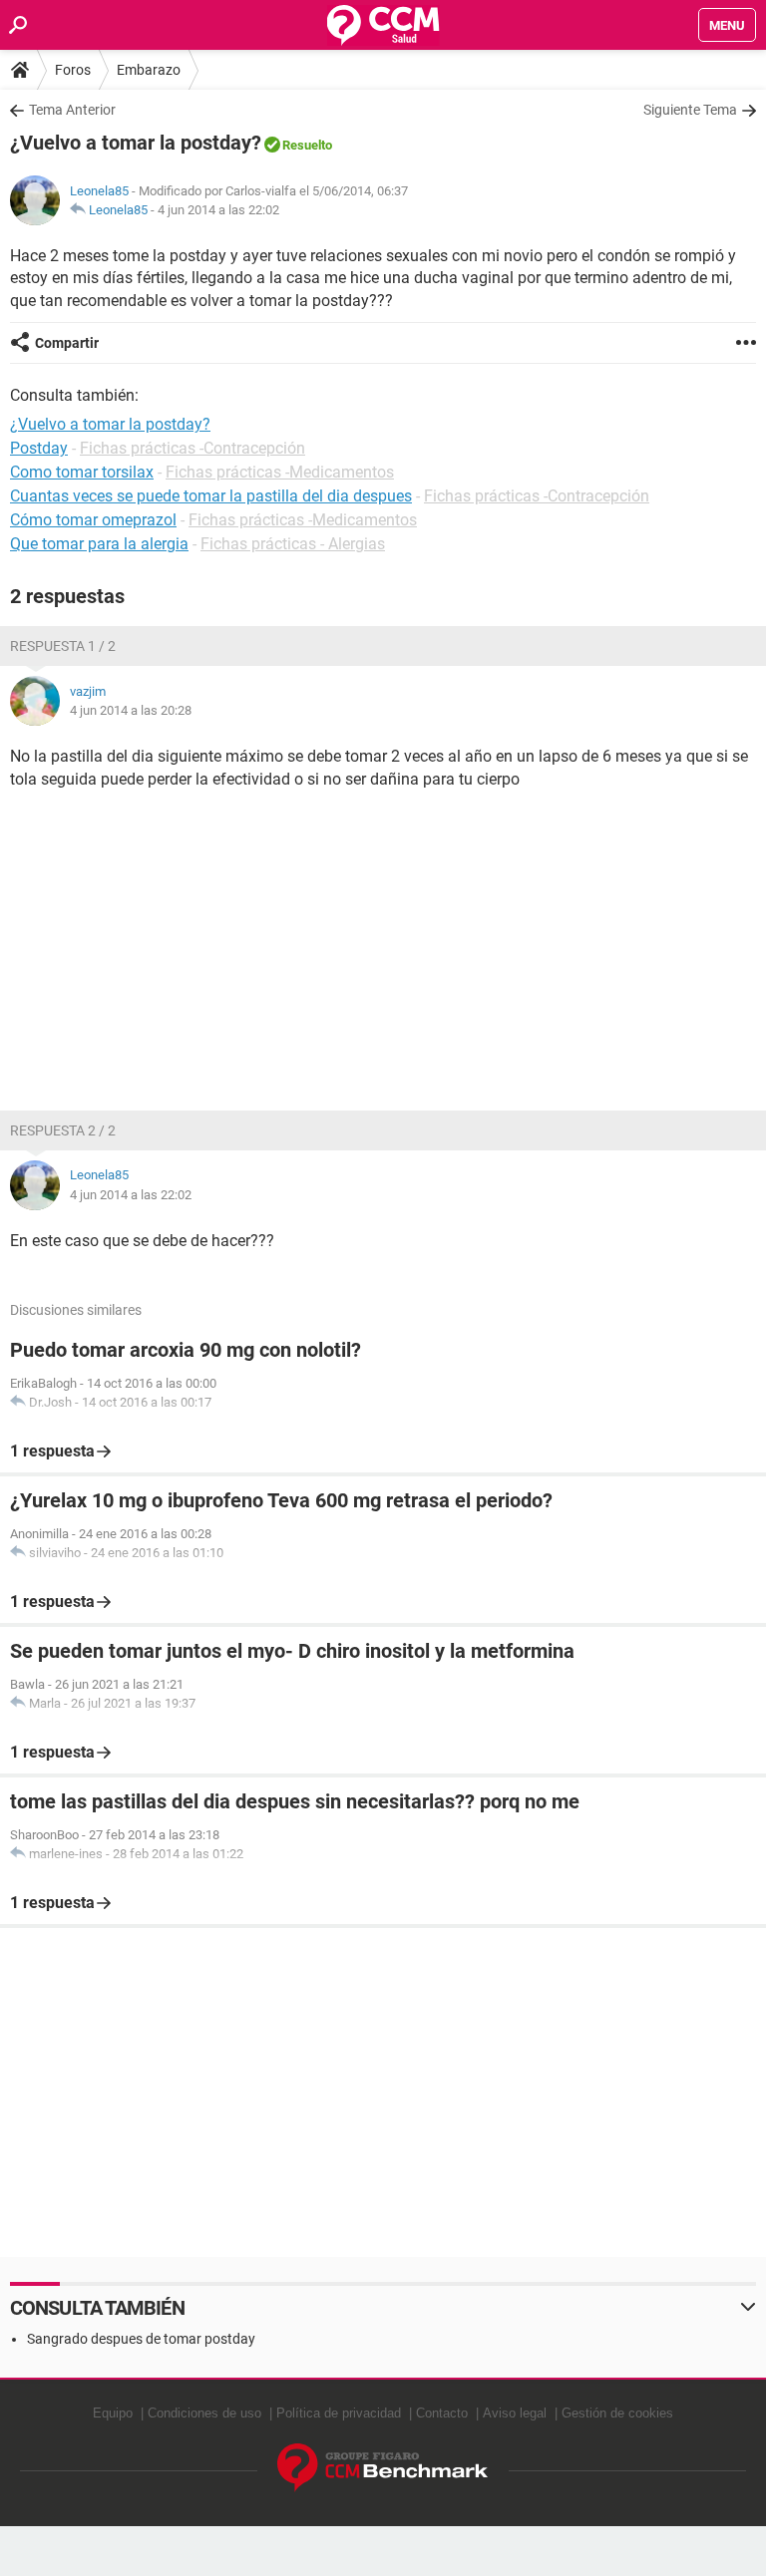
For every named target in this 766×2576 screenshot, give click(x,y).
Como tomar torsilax (82, 472)
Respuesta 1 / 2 (63, 646)
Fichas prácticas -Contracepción (192, 448)
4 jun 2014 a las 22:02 (218, 210)
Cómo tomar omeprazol (93, 520)
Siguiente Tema (690, 110)
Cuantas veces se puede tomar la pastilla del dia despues (211, 496)
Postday (39, 448)
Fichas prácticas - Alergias (293, 544)
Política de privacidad (339, 2413)
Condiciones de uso (204, 2413)
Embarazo (149, 70)
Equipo (113, 2413)
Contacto (442, 2413)
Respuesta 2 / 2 (63, 1130)
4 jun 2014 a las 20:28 (131, 710)
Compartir (67, 343)
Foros (73, 70)
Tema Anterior (72, 110)
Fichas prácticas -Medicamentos (280, 472)
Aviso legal (515, 2413)
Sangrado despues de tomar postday (141, 2339)
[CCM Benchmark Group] (383, 2468)
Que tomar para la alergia (99, 544)
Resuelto (307, 145)
